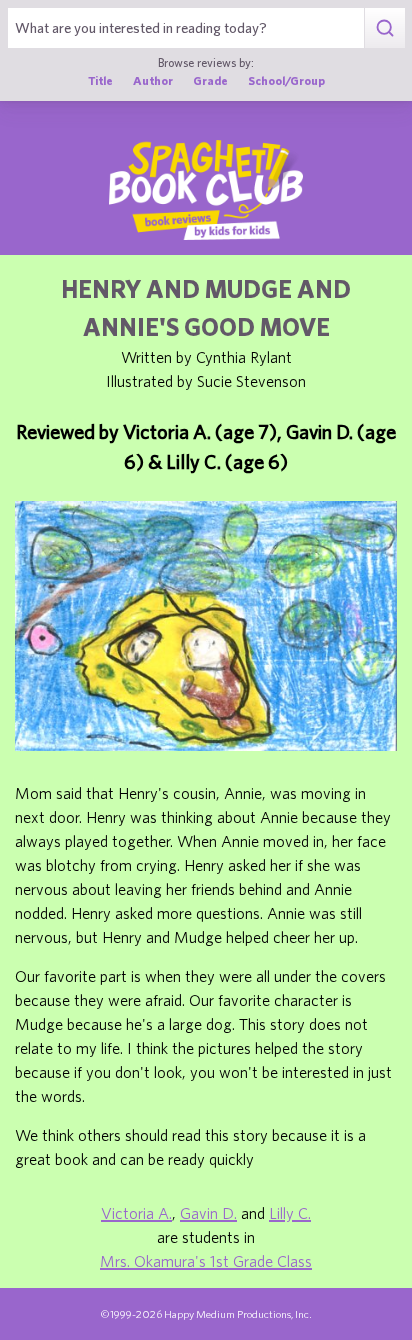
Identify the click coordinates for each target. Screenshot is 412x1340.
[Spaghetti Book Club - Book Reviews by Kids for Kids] (206, 190)
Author (153, 80)
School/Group (286, 80)
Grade (210, 80)
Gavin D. (208, 1213)
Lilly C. (290, 1213)
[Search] (384, 28)
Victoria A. (136, 1213)
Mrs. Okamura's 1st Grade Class (206, 1261)
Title (100, 80)
